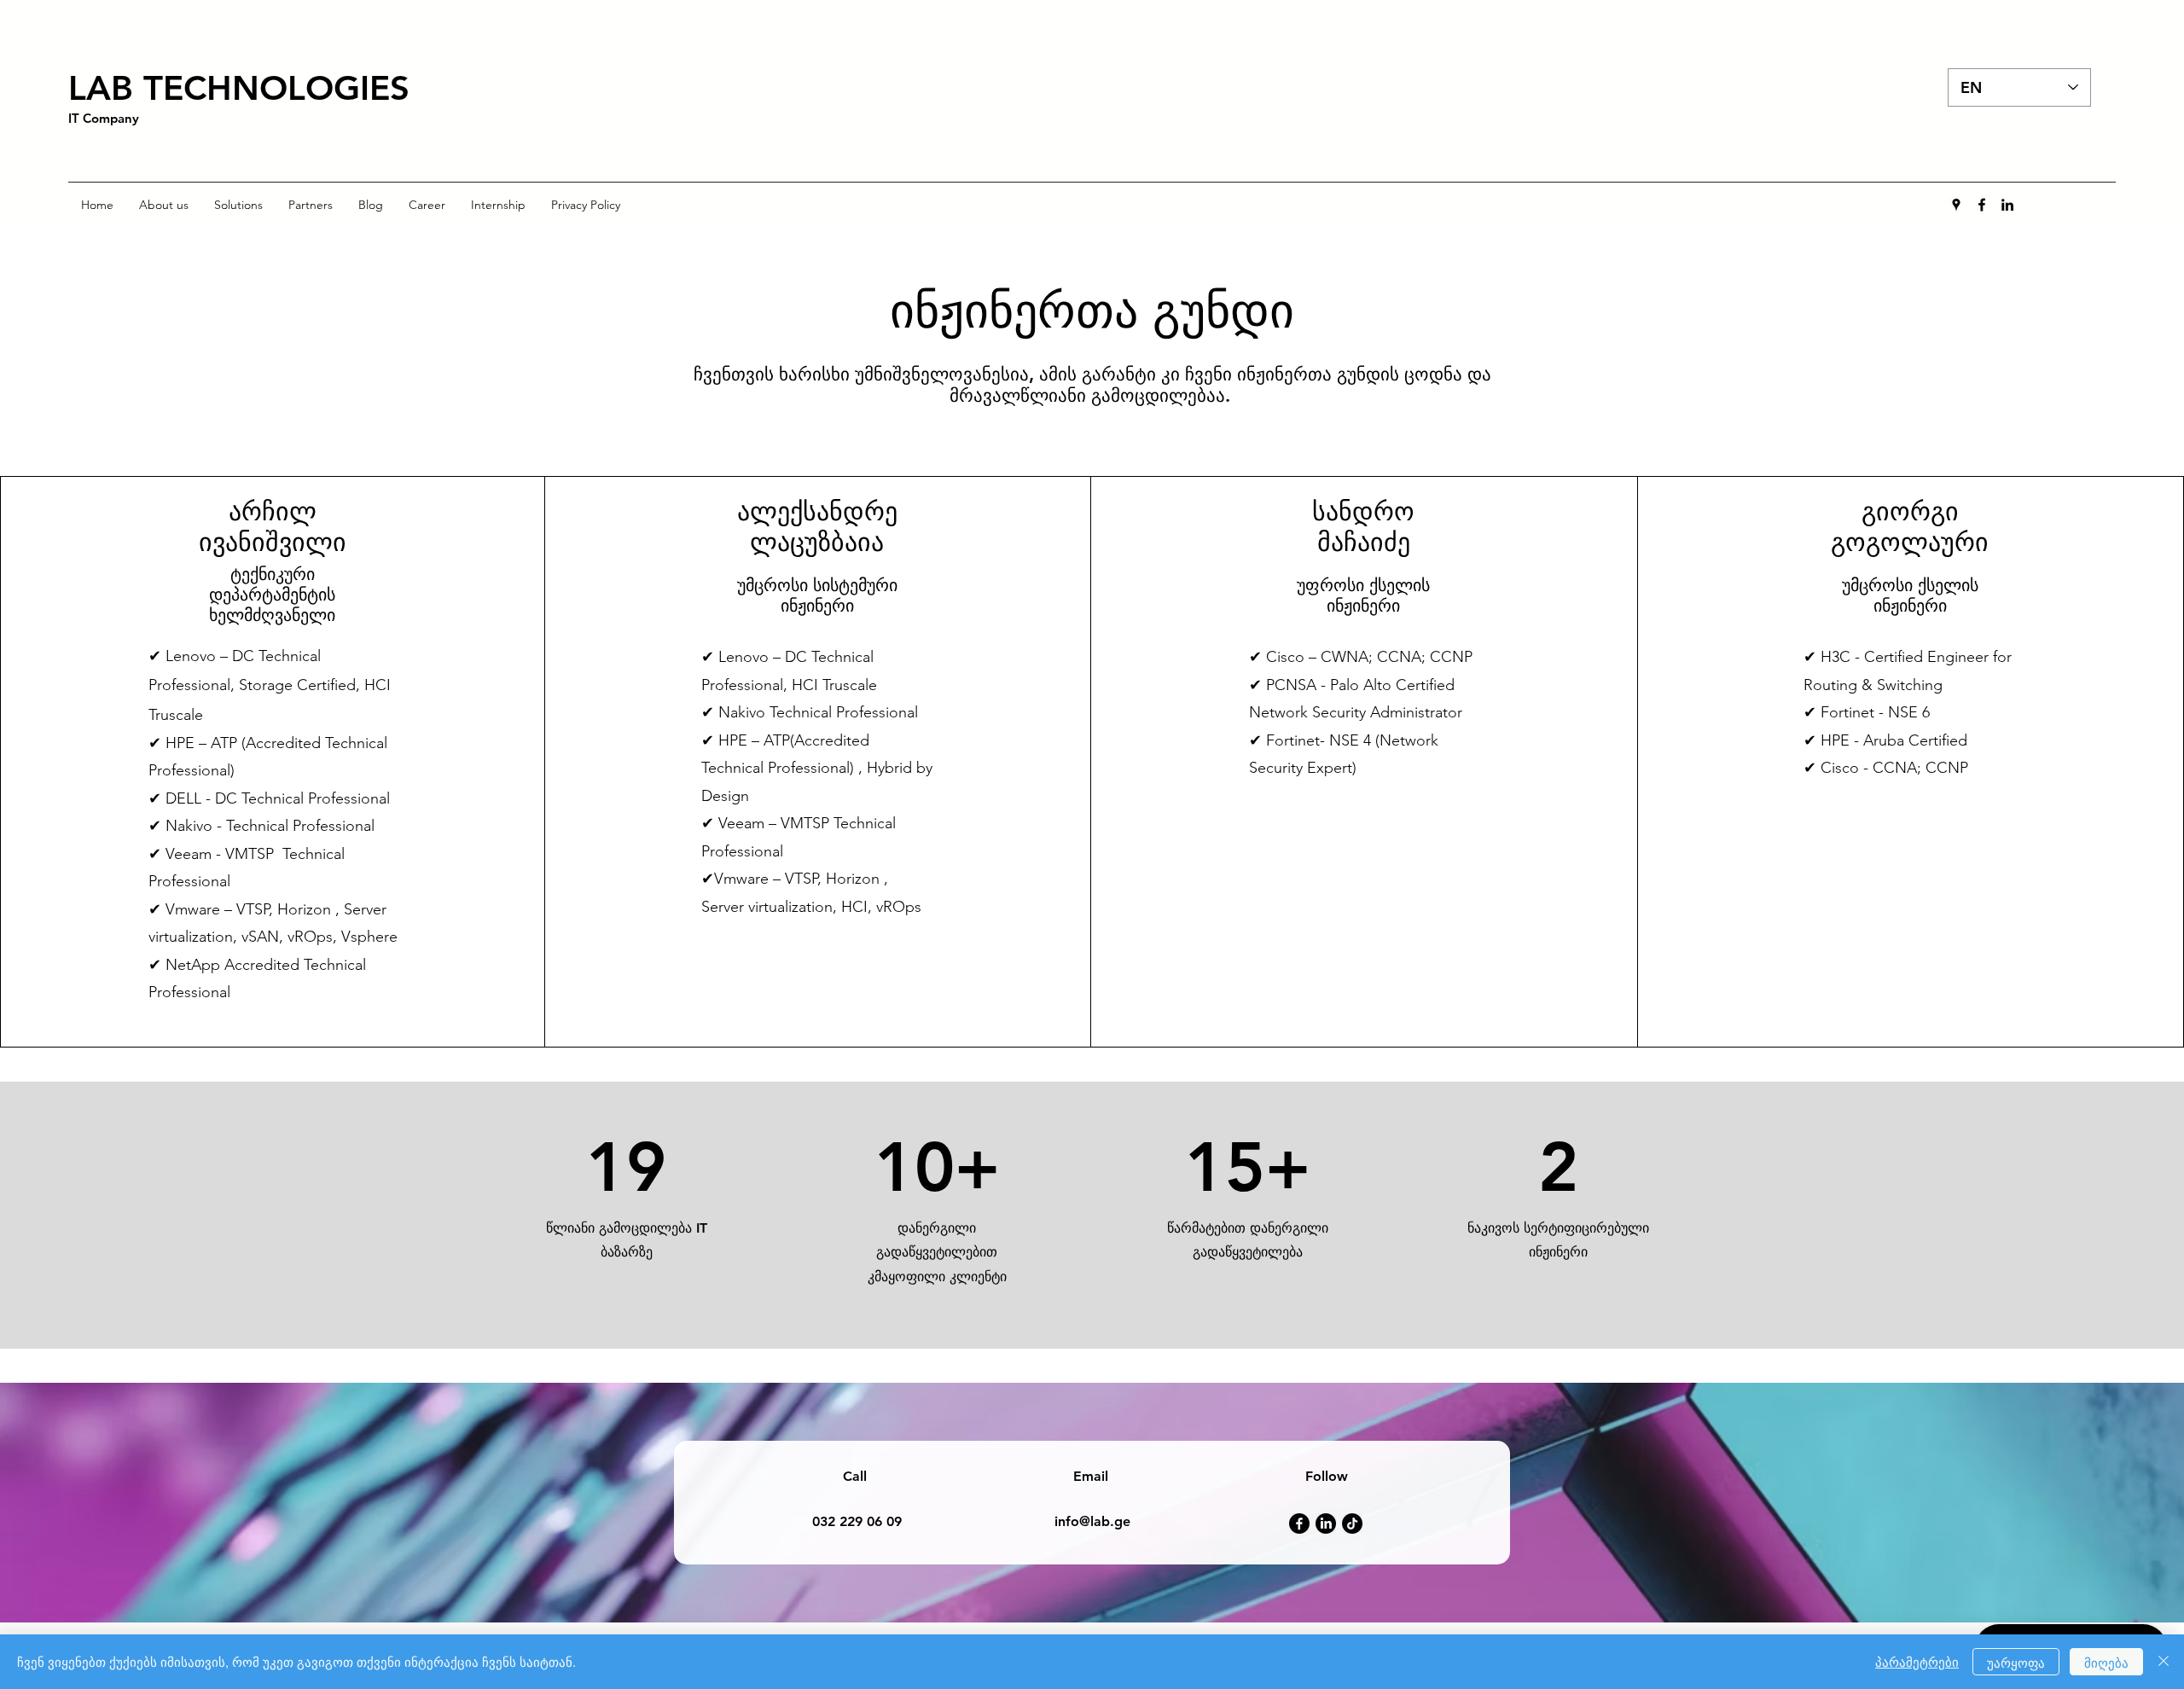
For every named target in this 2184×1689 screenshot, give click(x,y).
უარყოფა (2016, 1662)
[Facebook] (1982, 205)
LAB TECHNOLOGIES (239, 88)
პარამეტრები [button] (1917, 1661)
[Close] (2164, 1662)
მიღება (2106, 1662)
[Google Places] (1956, 205)
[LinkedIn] (2007, 205)
